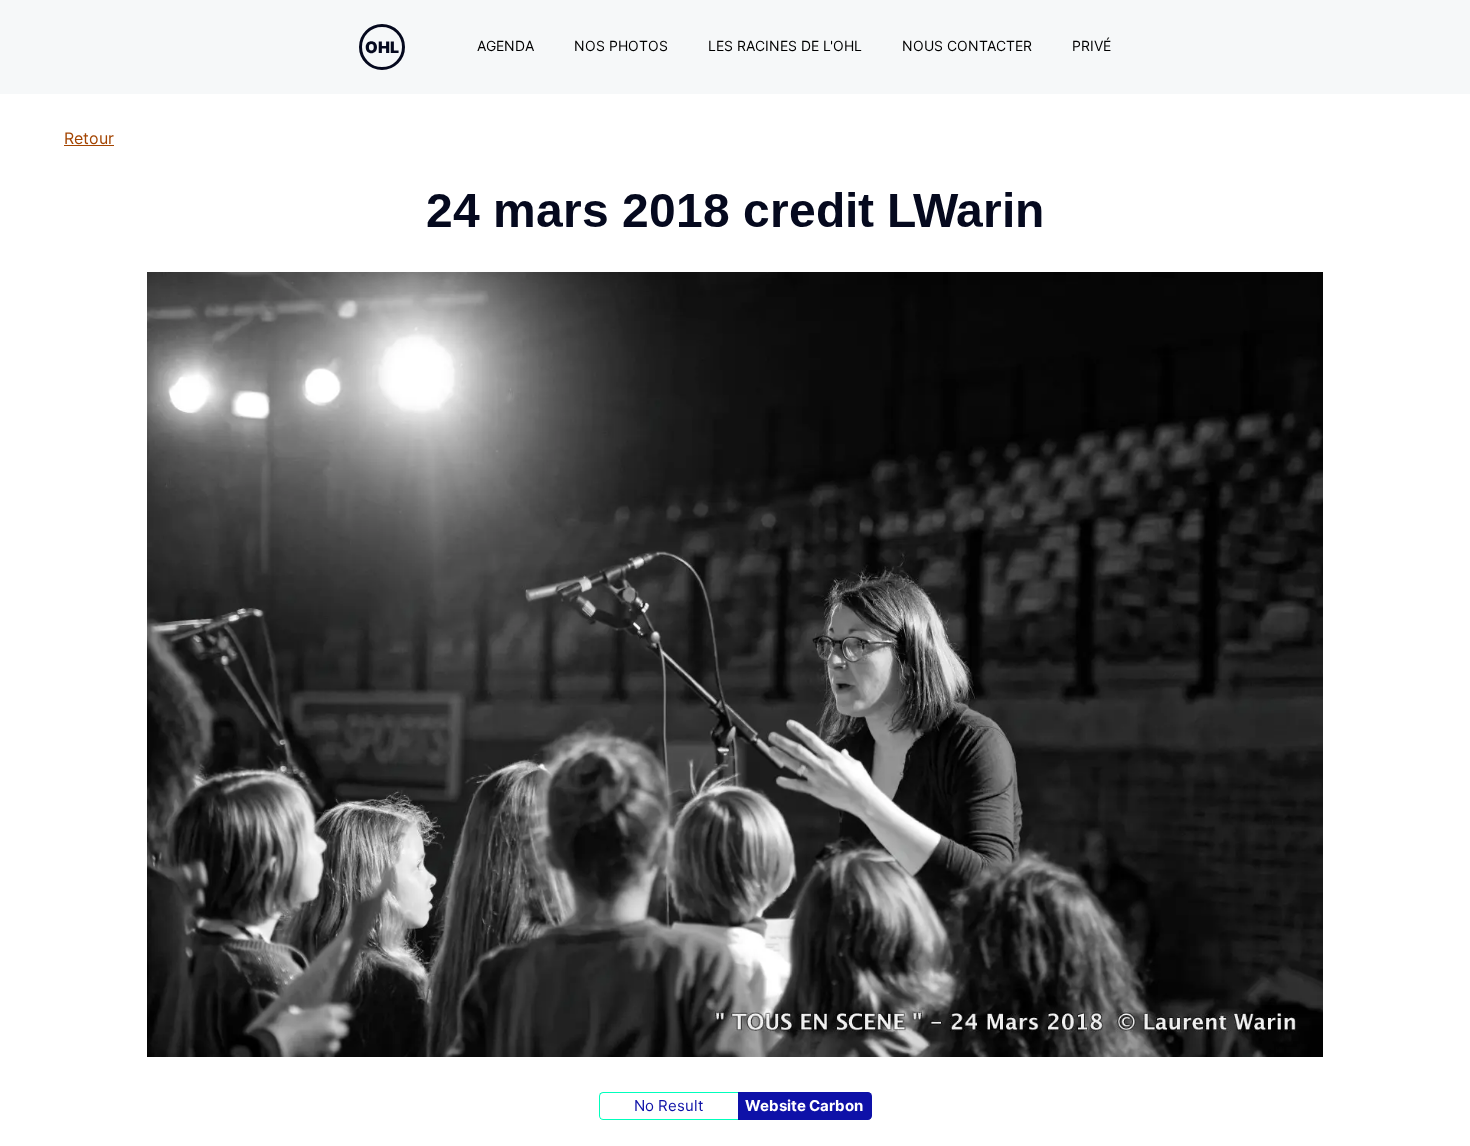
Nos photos (621, 45)
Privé (1091, 45)
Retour (89, 138)
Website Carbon (804, 1105)
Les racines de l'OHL (785, 45)
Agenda (505, 45)
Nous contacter (967, 45)
